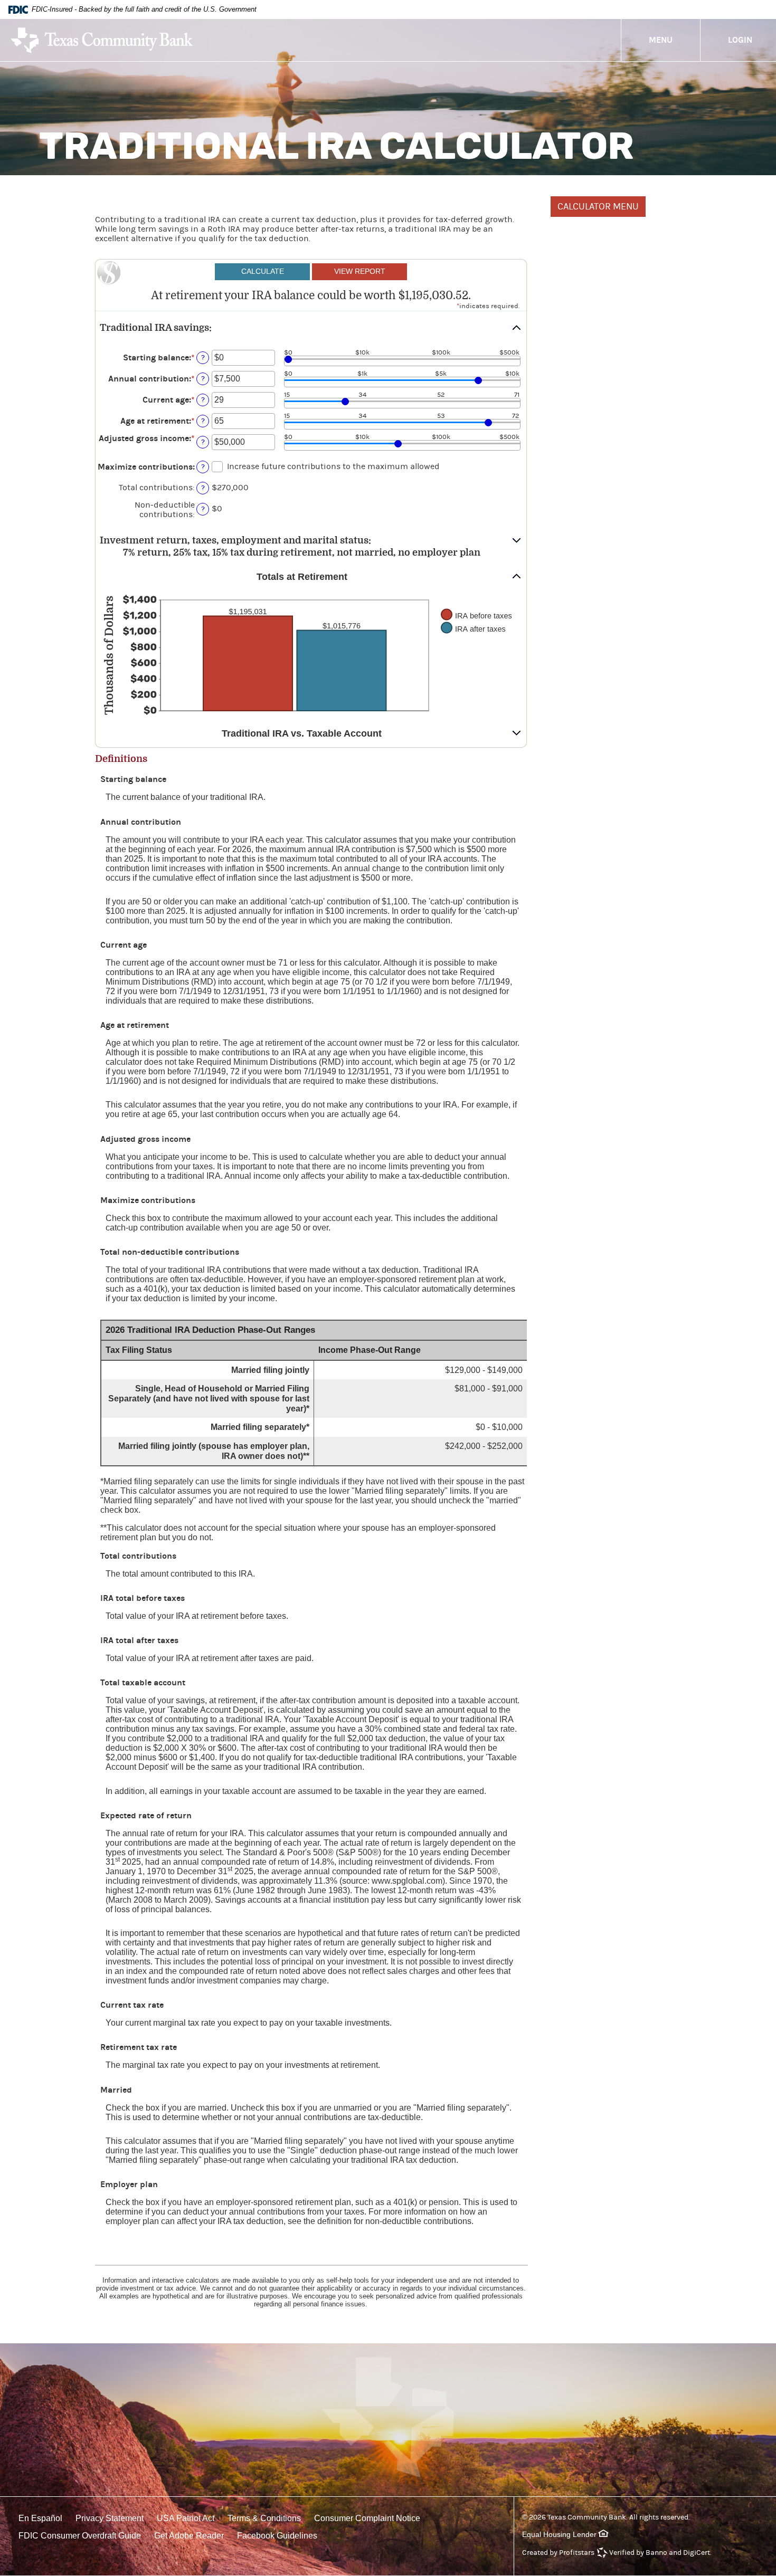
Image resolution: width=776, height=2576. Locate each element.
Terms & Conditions (264, 2518)
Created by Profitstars (558, 2553)
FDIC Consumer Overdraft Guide (80, 2536)
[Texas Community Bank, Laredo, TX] (102, 40)
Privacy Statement (110, 2518)
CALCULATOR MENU (598, 207)
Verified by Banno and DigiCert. (660, 2553)
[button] (311, 328)
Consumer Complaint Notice (367, 2518)
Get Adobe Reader (189, 2536)
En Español (40, 2518)
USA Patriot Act (186, 2518)
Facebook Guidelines (277, 2536)
